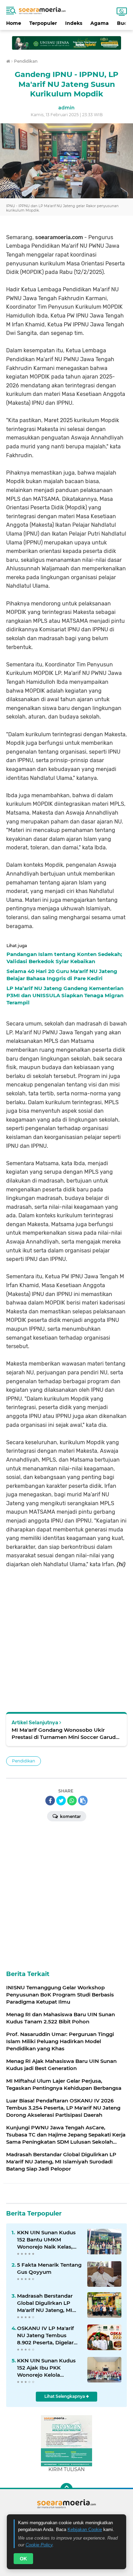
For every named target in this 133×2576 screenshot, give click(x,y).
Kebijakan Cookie (85, 2529)
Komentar (70, 1816)
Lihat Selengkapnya (65, 2396)
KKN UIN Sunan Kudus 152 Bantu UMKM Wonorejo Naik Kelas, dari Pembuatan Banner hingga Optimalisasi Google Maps (48, 2240)
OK (23, 2559)
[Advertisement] (66, 40)
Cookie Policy (39, 2545)
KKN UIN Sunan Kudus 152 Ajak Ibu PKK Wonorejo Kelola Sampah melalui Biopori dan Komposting (48, 2368)
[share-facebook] (50, 1801)
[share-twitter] (61, 1801)
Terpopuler (43, 23)
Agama (100, 23)
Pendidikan (24, 1761)
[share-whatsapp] (72, 1801)
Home (14, 23)
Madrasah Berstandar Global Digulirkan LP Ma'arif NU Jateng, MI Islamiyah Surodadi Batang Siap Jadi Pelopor (49, 2303)
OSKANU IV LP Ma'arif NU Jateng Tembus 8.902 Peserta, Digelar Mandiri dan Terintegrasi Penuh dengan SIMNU (48, 2335)
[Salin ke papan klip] (83, 1801)
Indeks (74, 23)
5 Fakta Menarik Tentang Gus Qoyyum (49, 2268)
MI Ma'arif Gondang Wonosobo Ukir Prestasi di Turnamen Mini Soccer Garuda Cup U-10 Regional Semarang (65, 1734)
